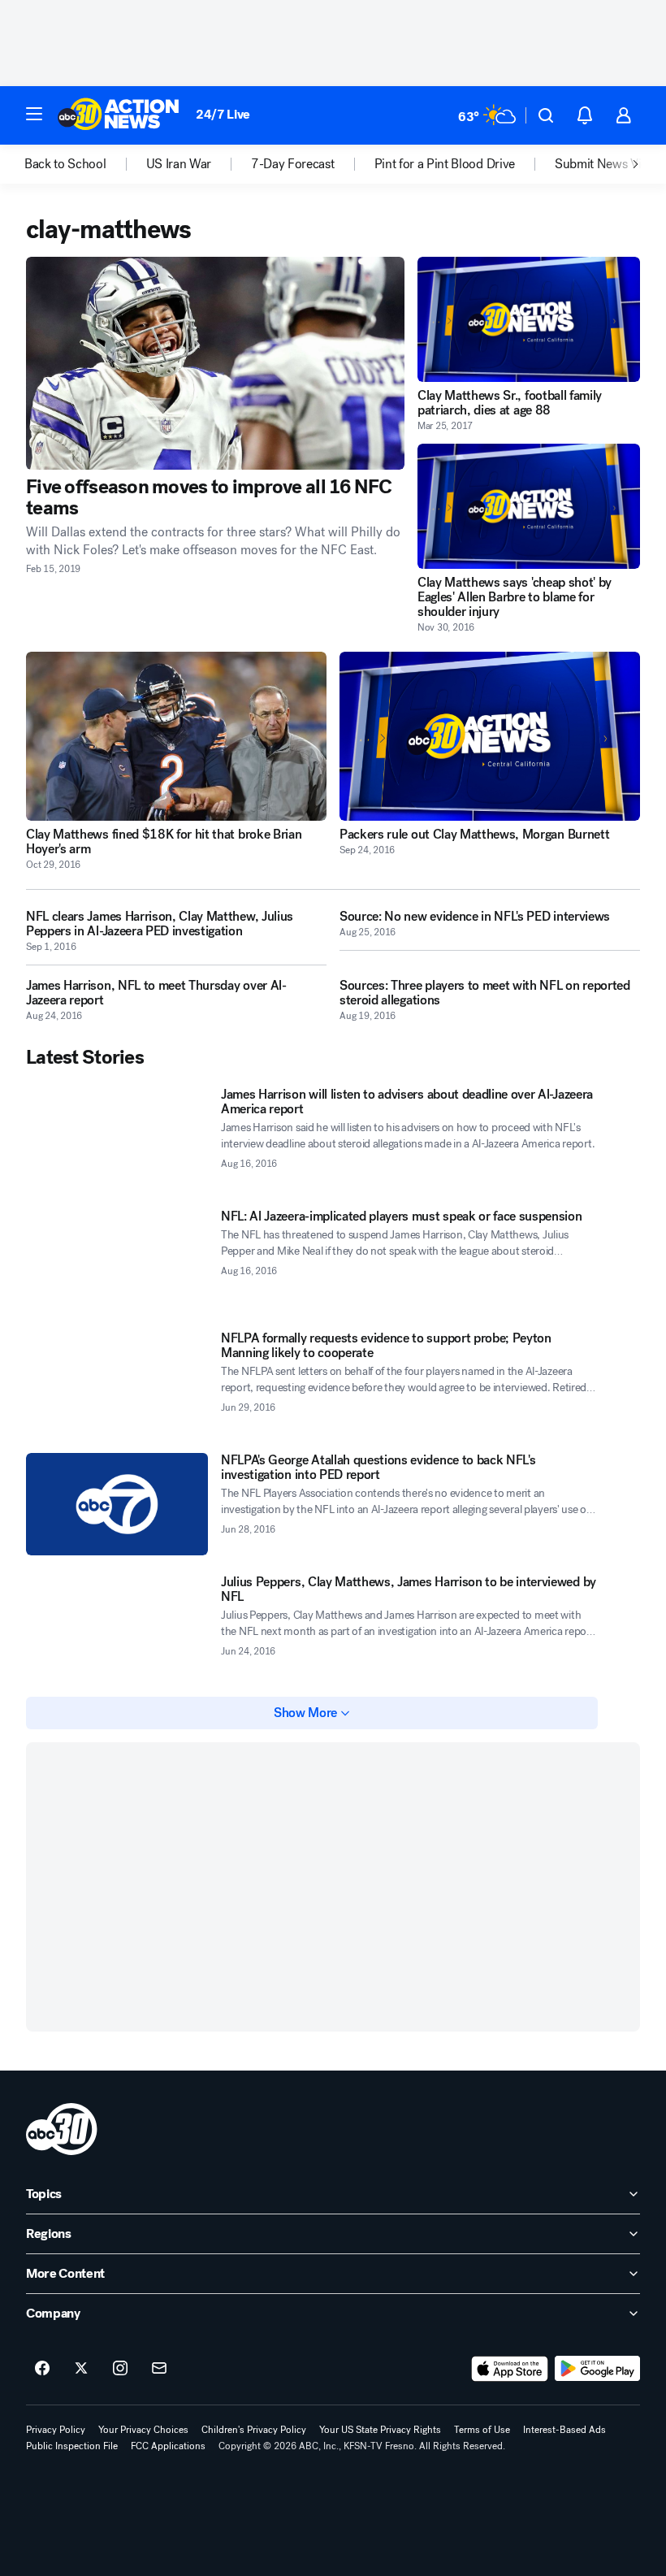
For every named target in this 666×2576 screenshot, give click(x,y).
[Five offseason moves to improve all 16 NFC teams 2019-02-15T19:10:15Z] (215, 363)
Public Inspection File (72, 2446)
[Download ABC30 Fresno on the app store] (510, 2369)
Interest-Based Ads (564, 2430)
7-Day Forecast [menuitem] (293, 164)
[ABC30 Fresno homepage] (119, 115)
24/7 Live (223, 114)
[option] (85, 164)
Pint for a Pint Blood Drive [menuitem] (445, 164)
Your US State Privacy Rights (380, 2430)
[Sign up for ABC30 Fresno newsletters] (159, 2369)
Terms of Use (482, 2430)
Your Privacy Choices (143, 2430)
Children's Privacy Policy (254, 2430)
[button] (34, 114)
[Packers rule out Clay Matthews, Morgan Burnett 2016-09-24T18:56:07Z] (490, 736)
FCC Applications (168, 2446)
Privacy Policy (56, 2430)
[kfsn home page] (62, 2129)
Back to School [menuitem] (65, 164)
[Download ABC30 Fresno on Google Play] (597, 2369)
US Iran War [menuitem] (179, 164)
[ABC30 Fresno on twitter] (81, 2369)
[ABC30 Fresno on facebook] (42, 2369)
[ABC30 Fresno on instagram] (120, 2369)
